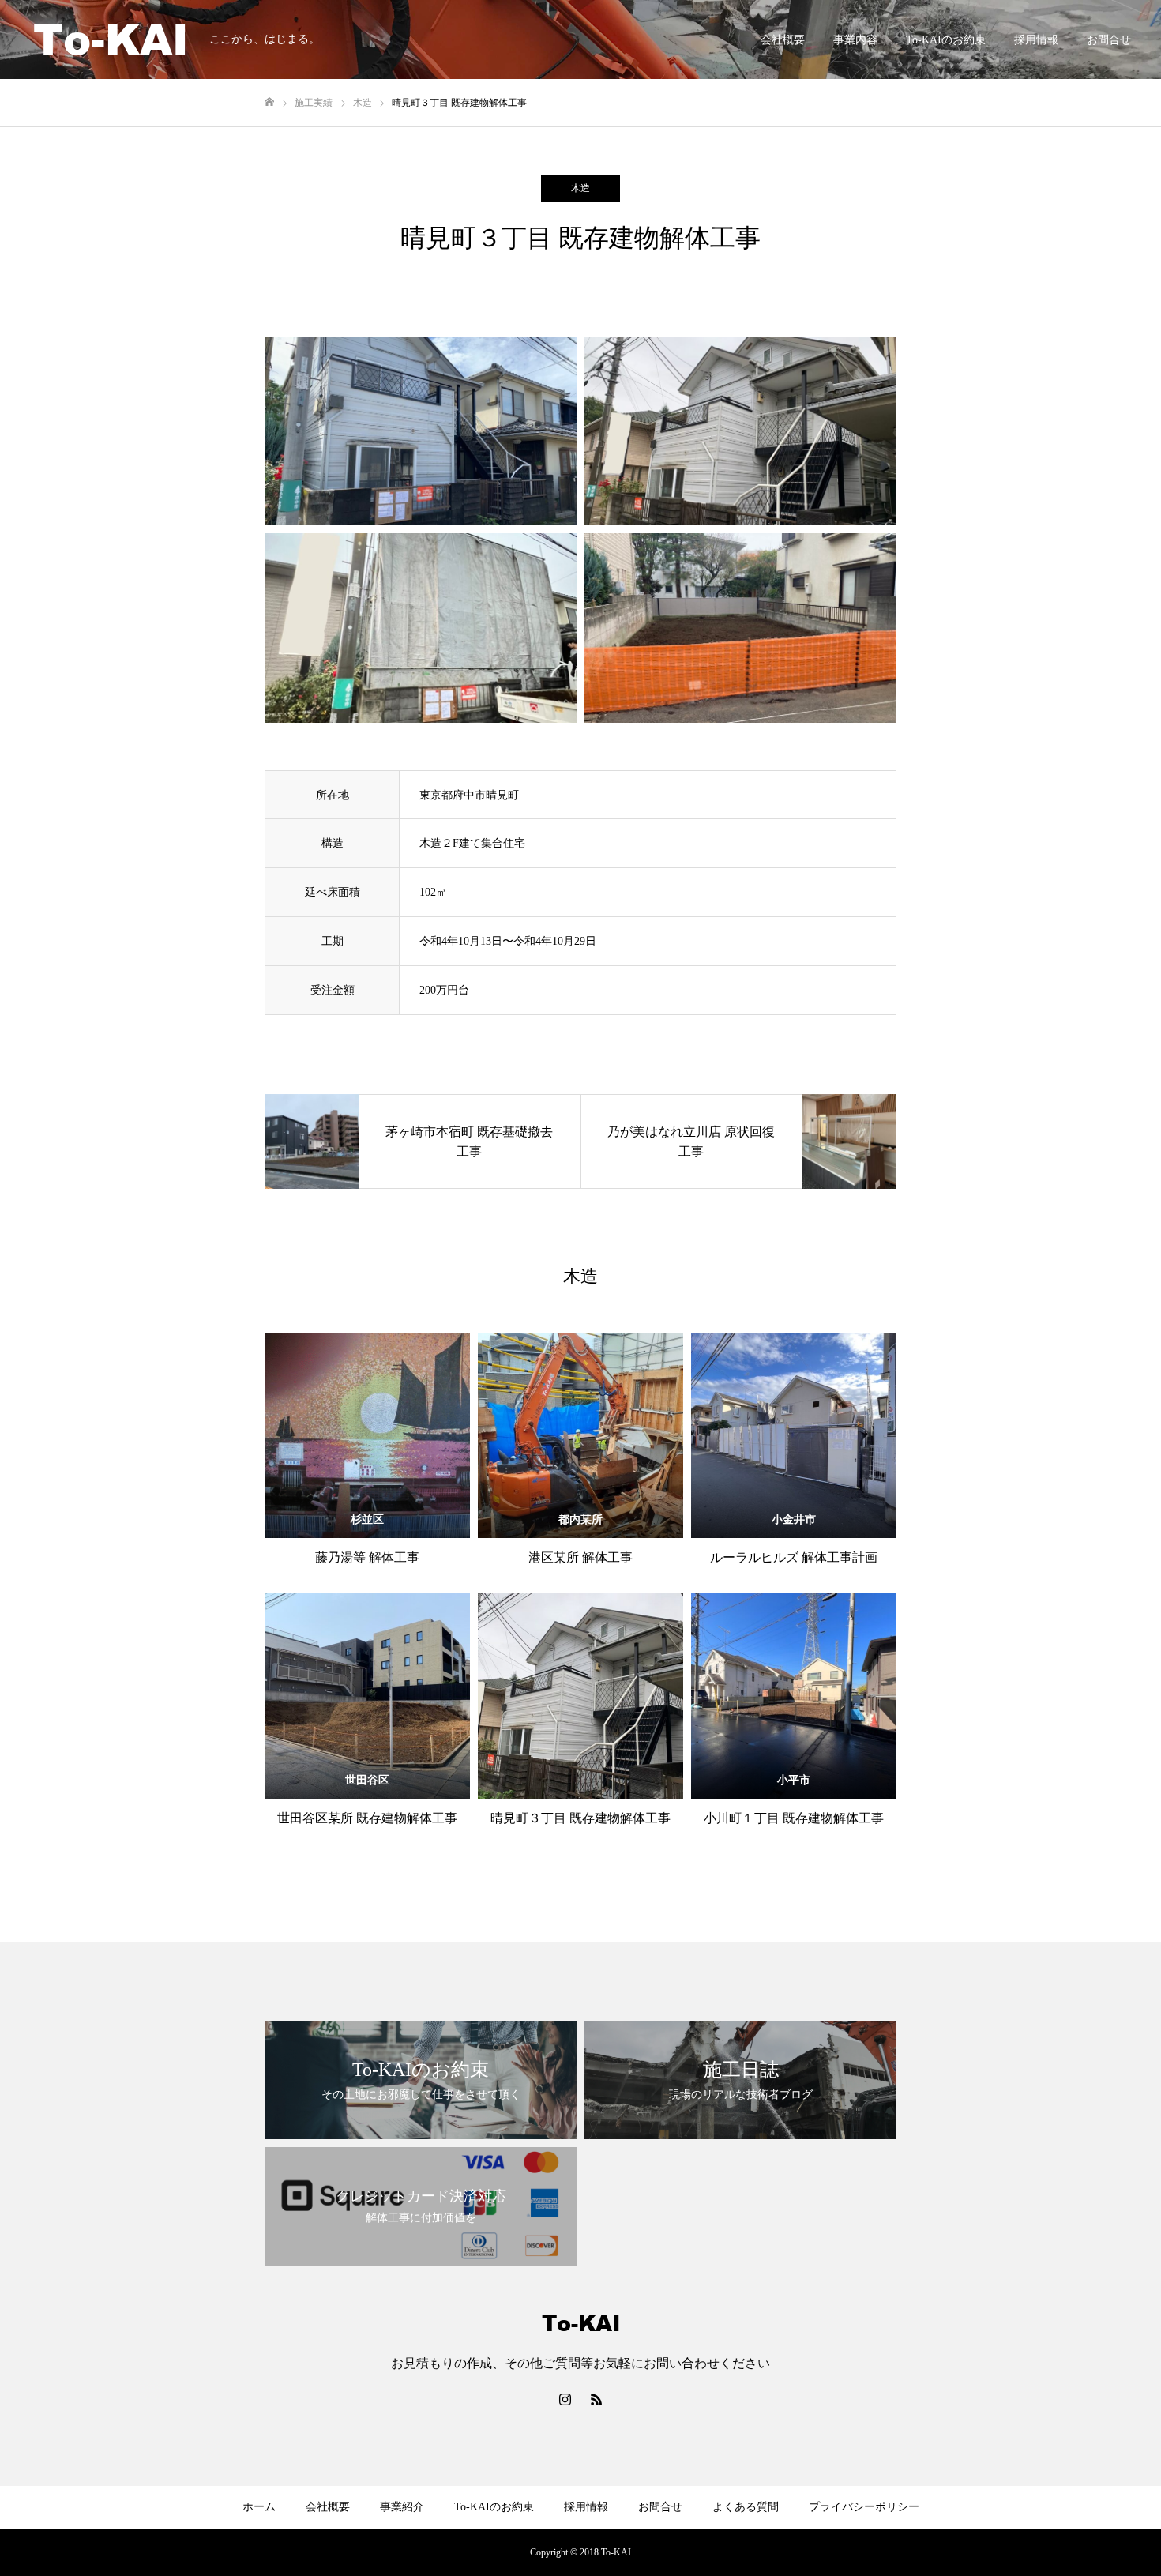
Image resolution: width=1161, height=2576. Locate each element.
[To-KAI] (111, 39)
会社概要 (783, 40)
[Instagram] (565, 2399)
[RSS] (596, 2399)
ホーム (259, 2507)
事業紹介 (402, 2507)
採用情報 (1036, 40)
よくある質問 (746, 2507)
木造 (580, 188)
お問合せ (1109, 40)
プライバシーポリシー (864, 2507)
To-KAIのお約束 (946, 40)
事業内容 (855, 40)
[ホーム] (269, 102)
